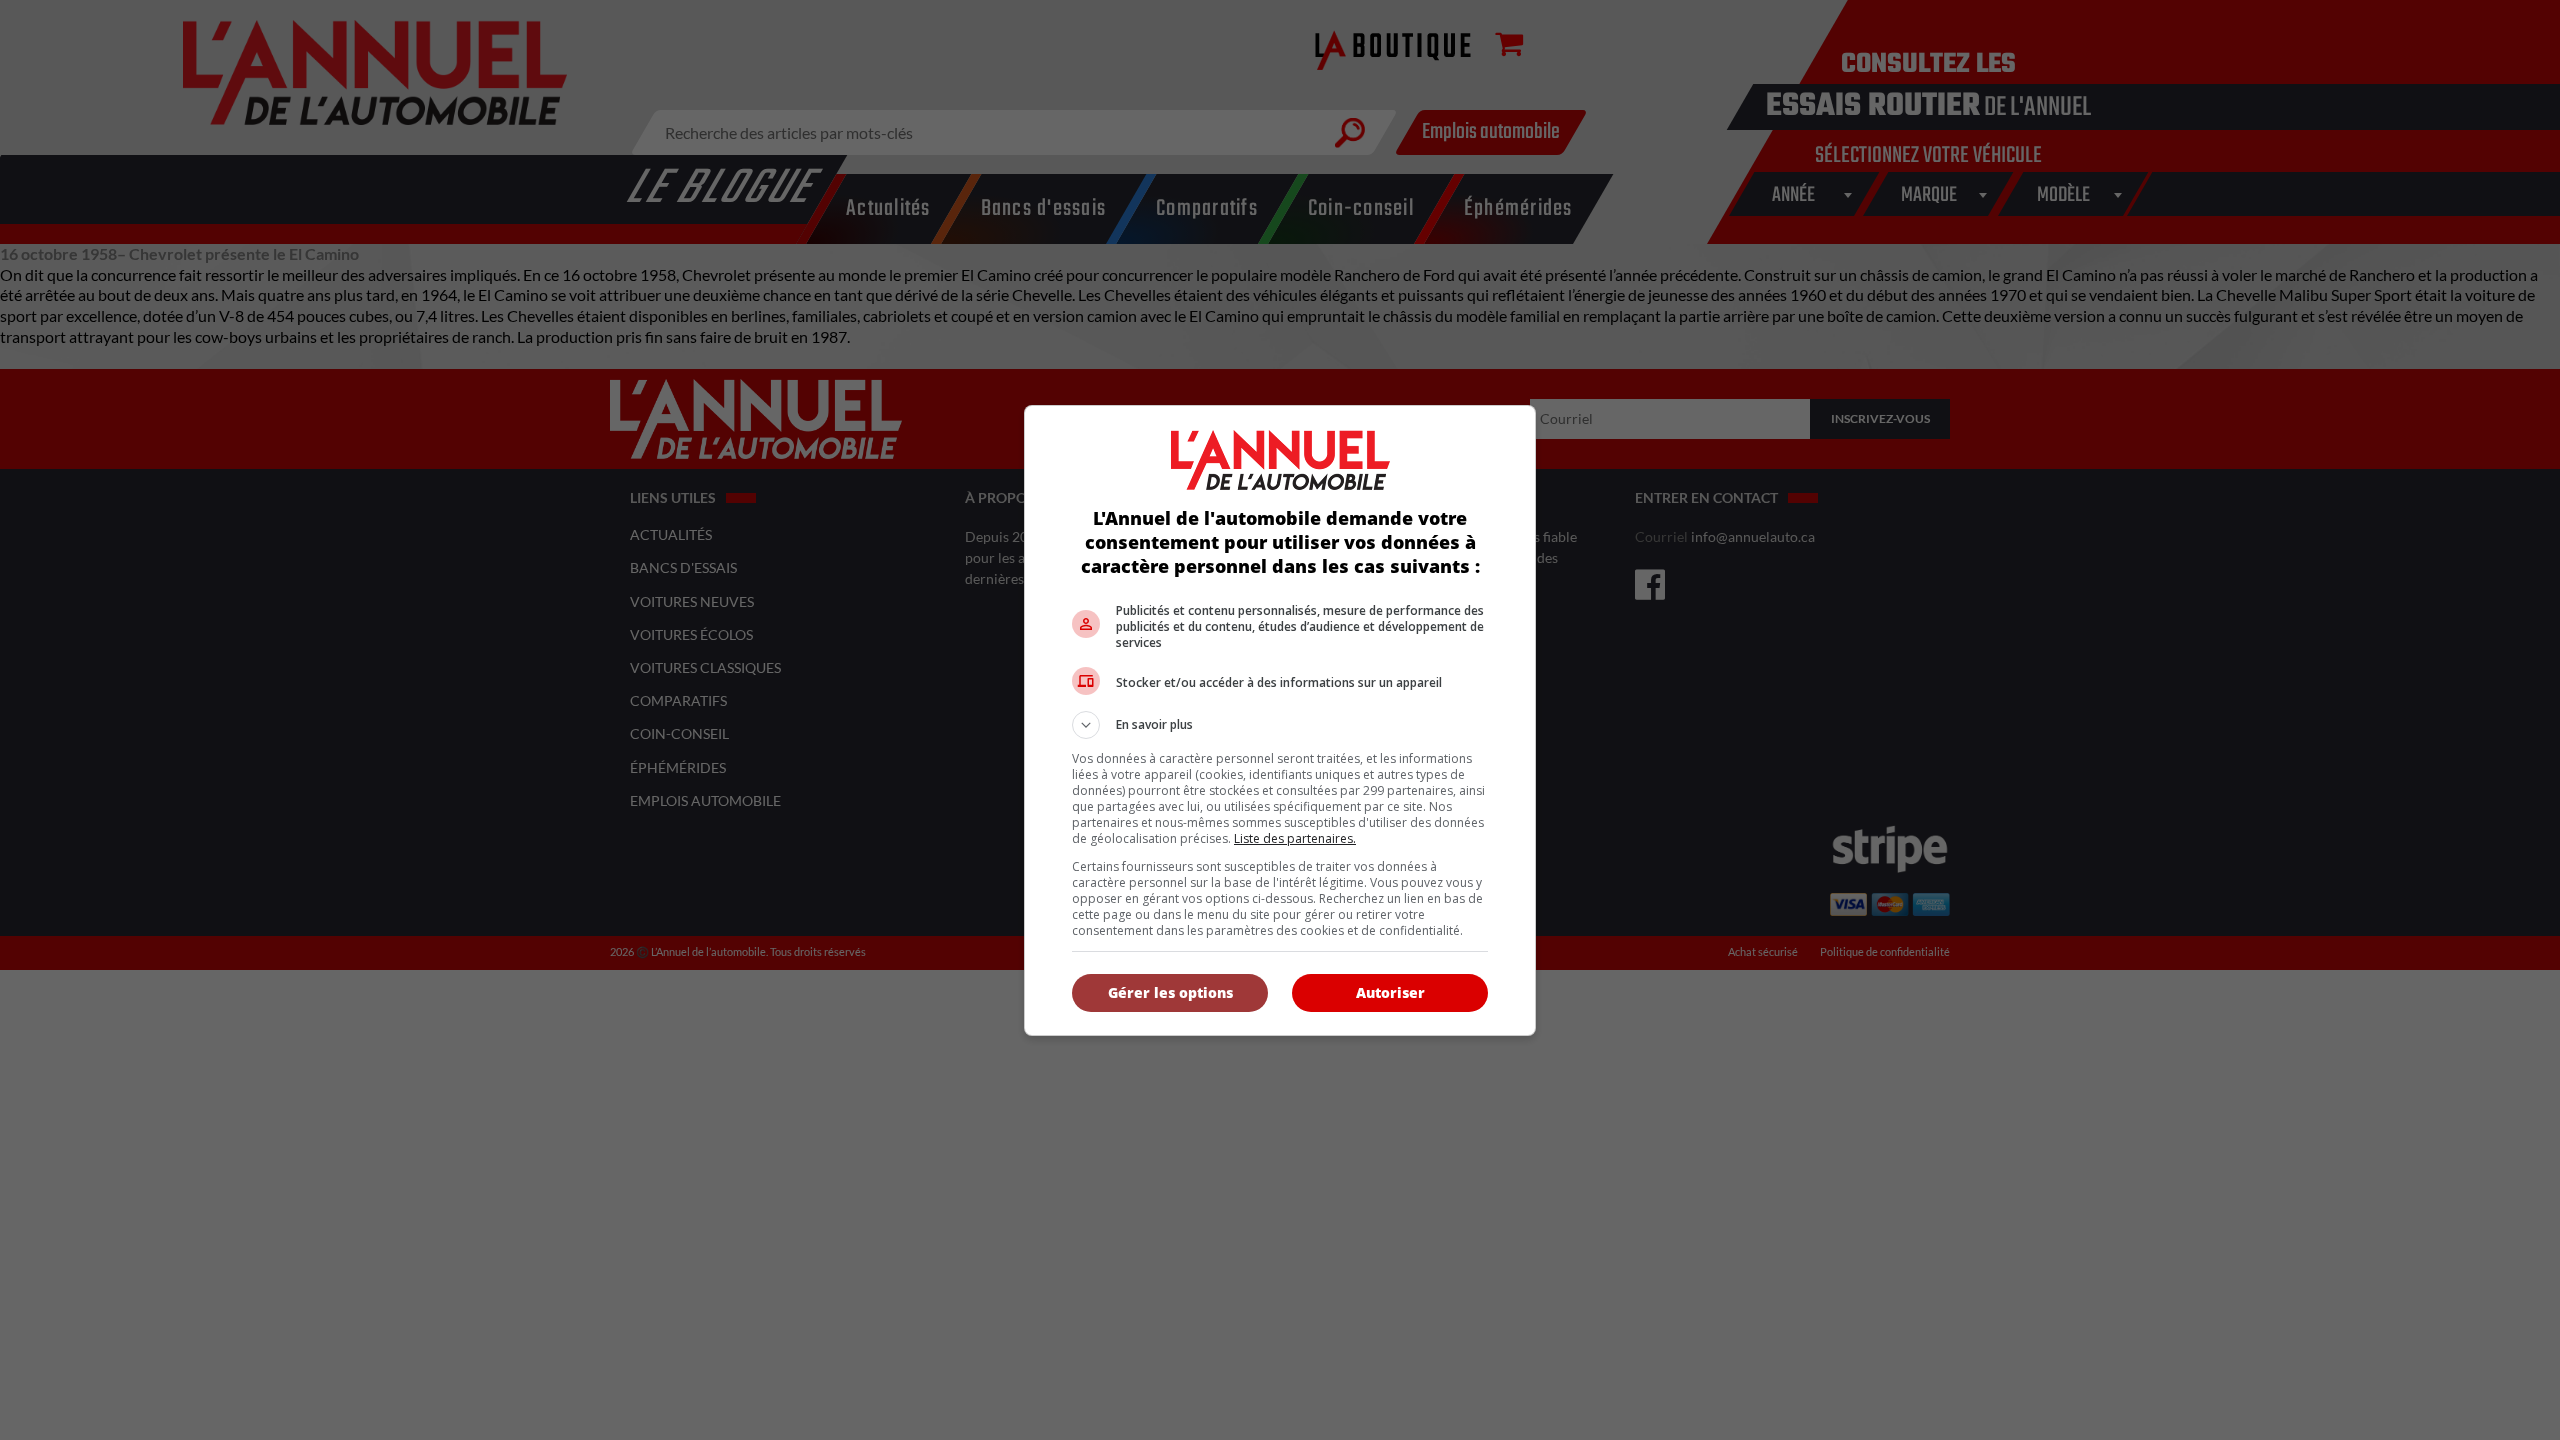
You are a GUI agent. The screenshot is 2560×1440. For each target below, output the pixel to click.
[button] (1280, 725)
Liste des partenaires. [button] (1295, 838)
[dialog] (1280, 720)
